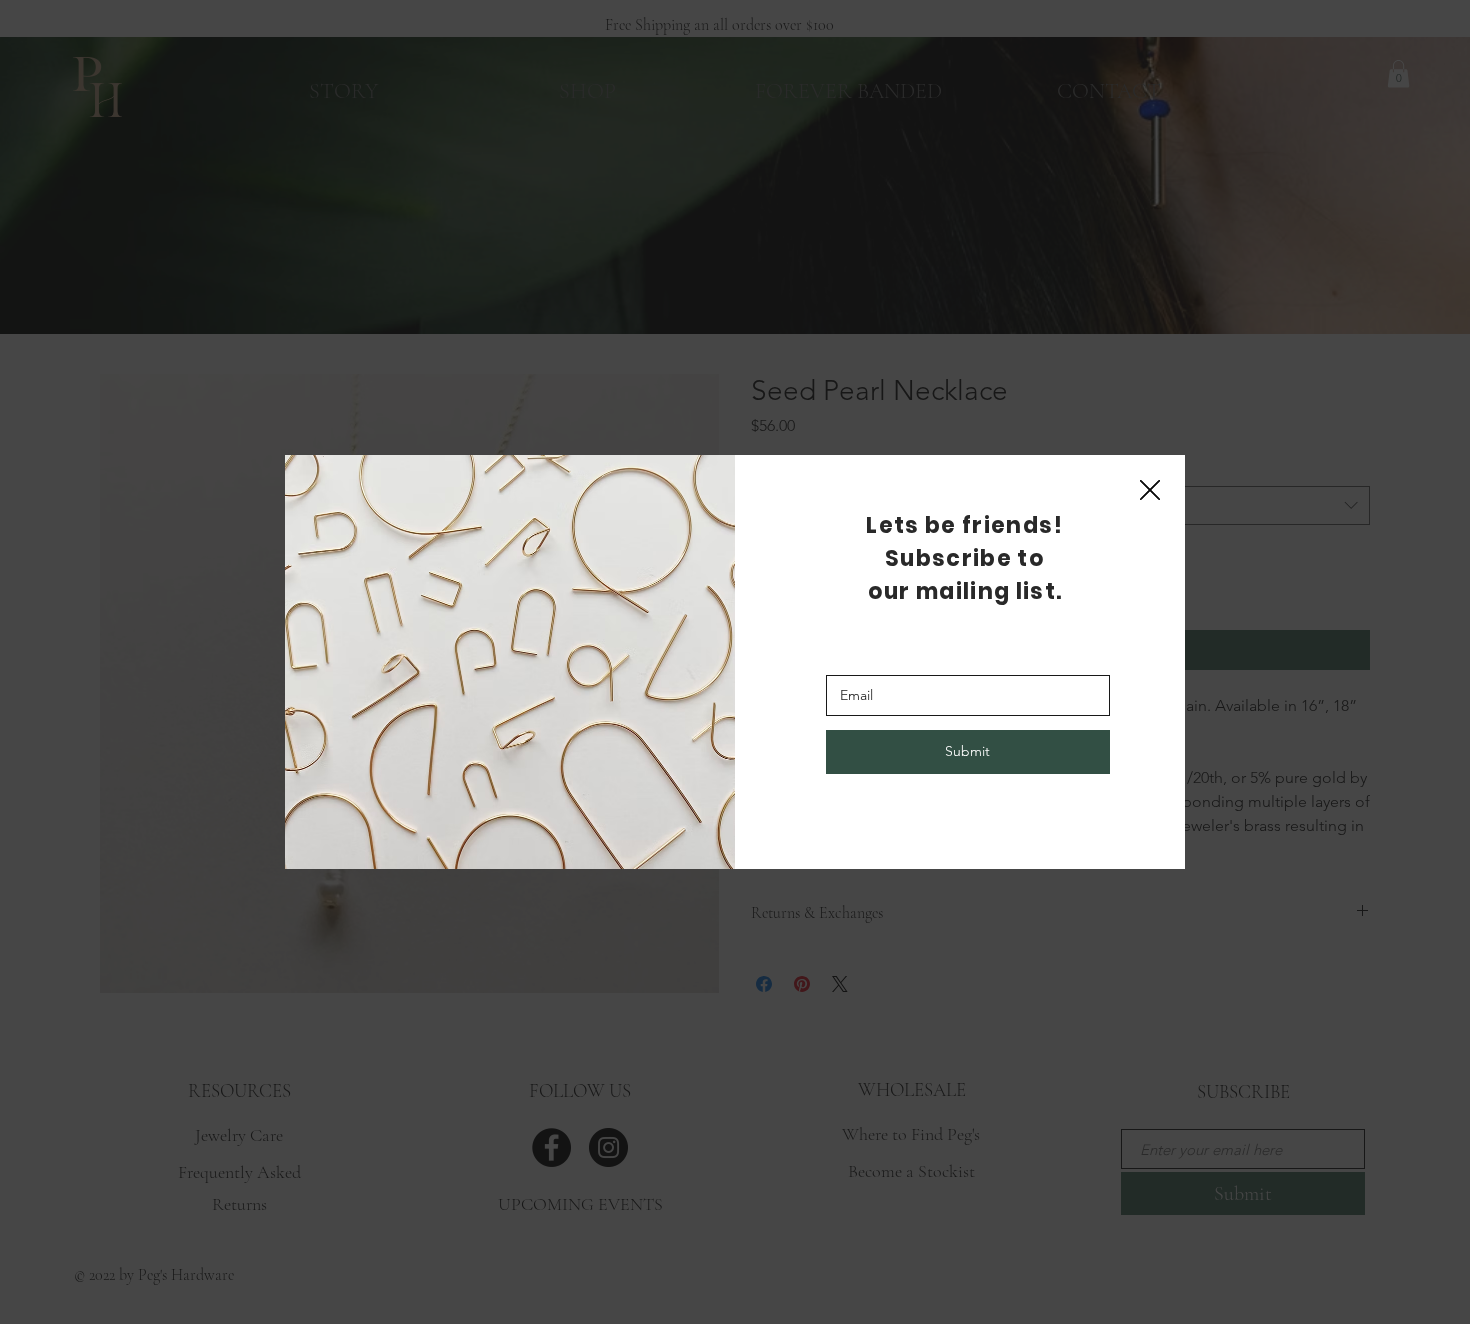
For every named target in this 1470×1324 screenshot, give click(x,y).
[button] (1150, 491)
